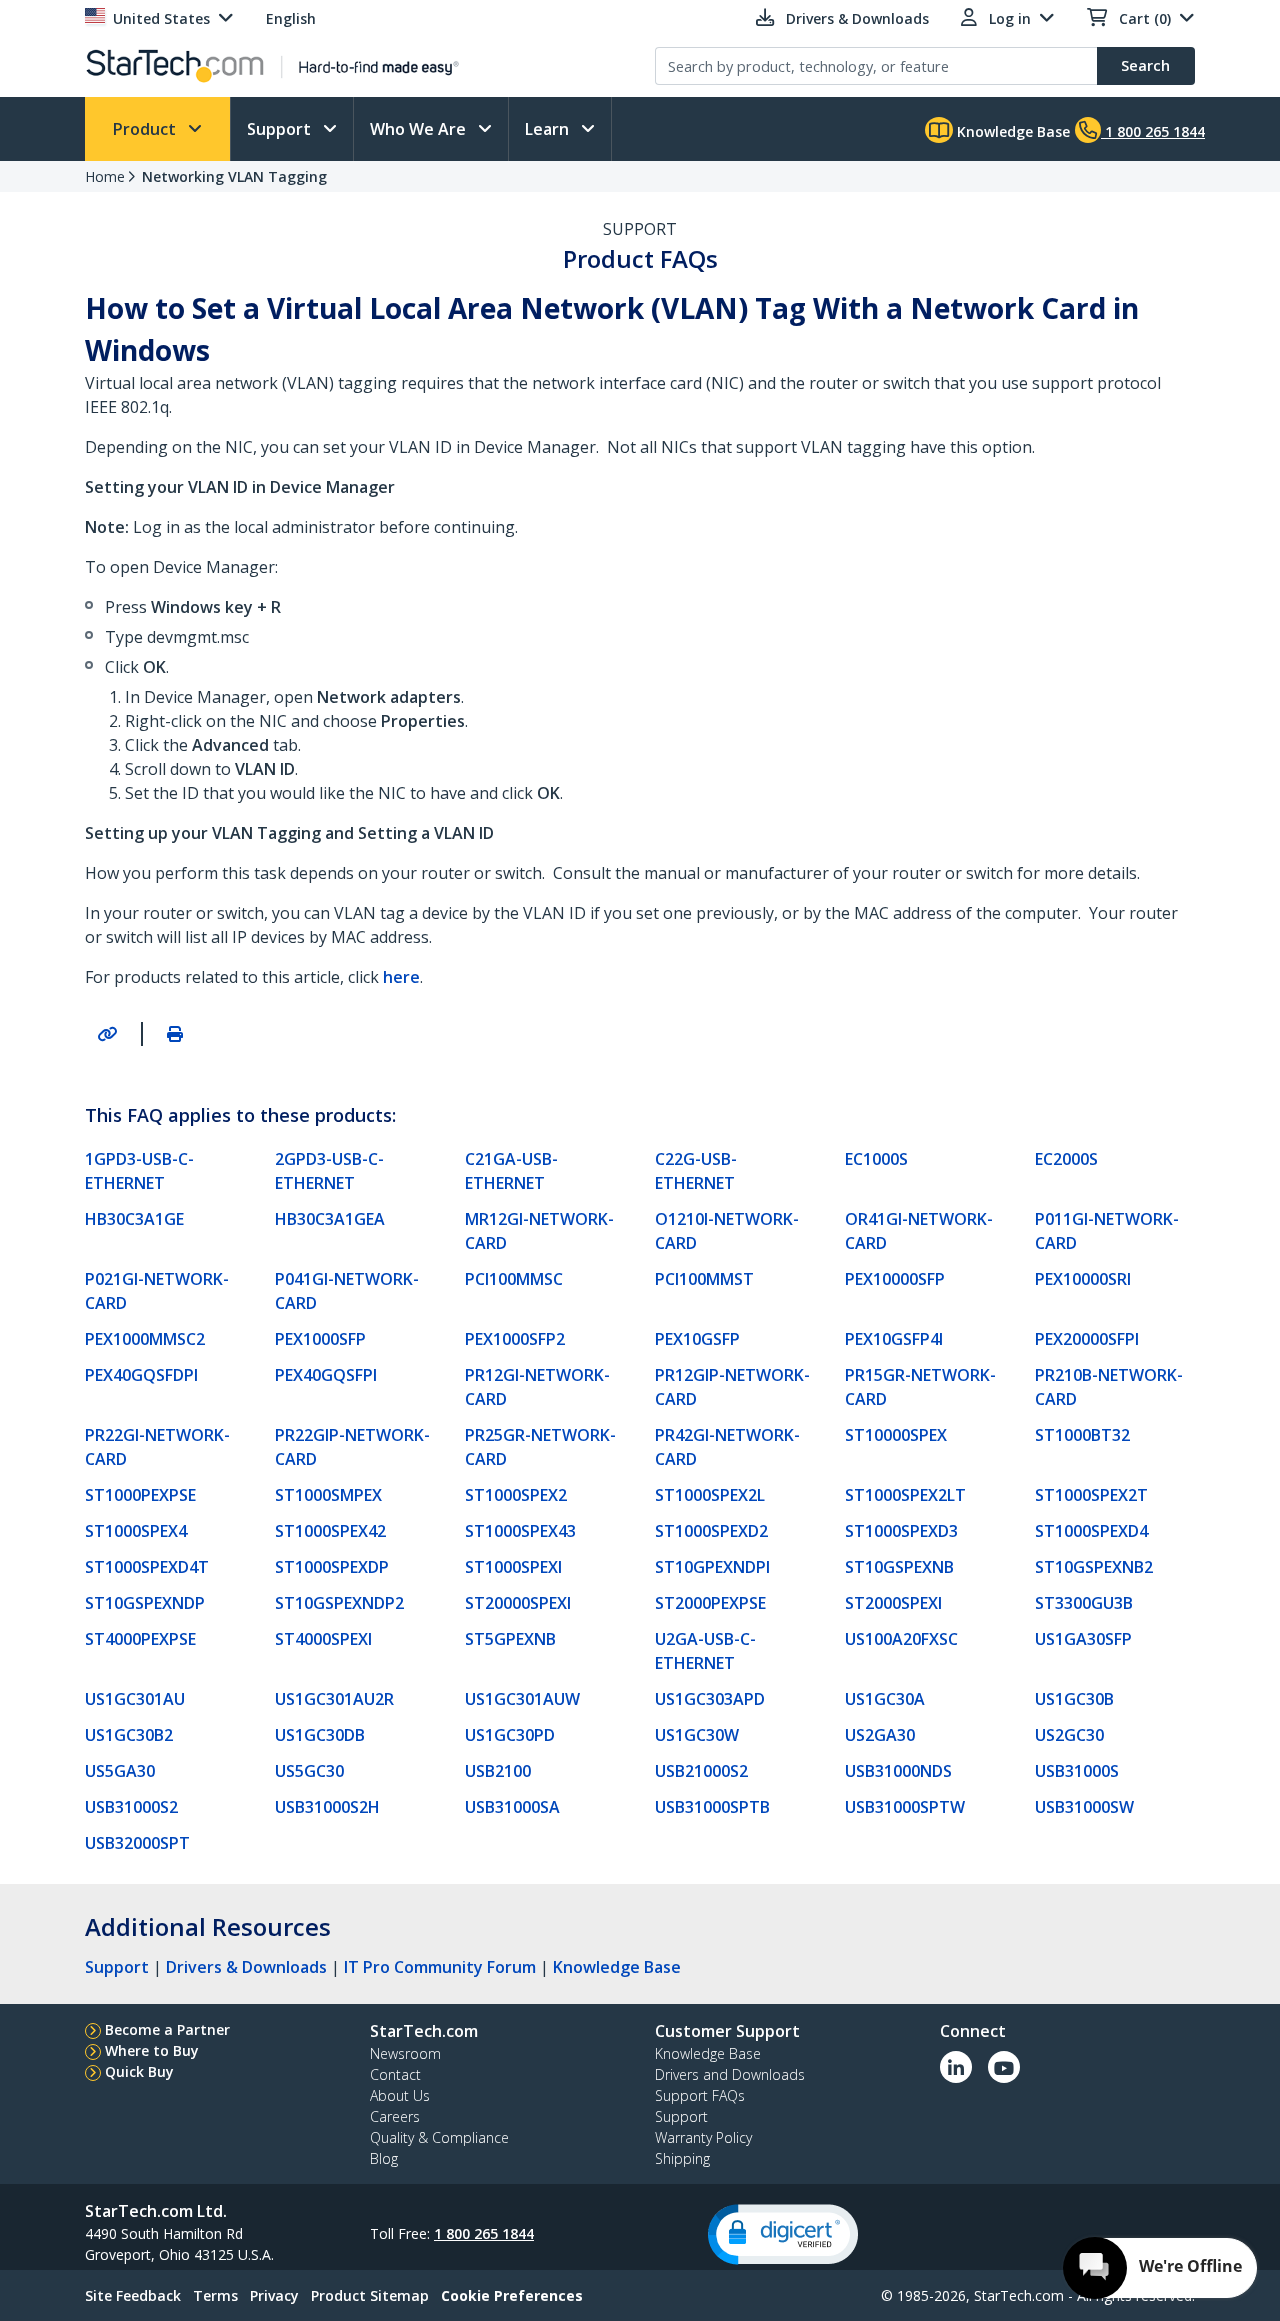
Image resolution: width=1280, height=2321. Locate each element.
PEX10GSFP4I (894, 1339)
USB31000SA (512, 1807)
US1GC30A (885, 1699)
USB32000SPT (137, 1843)
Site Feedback (133, 2295)
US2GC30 (1069, 1735)
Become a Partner (167, 2029)
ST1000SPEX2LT (905, 1495)
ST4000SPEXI (323, 1639)
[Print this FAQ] (175, 1034)
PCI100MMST (704, 1279)
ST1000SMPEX (328, 1495)
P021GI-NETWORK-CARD (157, 1291)
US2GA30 (880, 1735)
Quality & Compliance (439, 2137)
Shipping (682, 2158)
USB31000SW (1084, 1807)
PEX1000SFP (320, 1339)
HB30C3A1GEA (330, 1219)
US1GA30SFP (1083, 1639)
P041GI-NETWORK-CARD (347, 1291)
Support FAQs (700, 2095)
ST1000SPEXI (513, 1567)
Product (146, 129)
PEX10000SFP (895, 1279)
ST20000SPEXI (518, 1603)
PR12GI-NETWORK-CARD (537, 1387)
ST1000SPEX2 (516, 1495)
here (401, 977)
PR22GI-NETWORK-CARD (157, 1447)
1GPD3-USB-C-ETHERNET (139, 1171)
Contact (395, 2074)
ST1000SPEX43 (520, 1531)
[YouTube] (1004, 2067)
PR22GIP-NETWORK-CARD (352, 1447)
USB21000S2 (701, 1771)
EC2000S (1066, 1159)
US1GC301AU (135, 1699)
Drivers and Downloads (730, 2074)
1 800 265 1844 (484, 2233)
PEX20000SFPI (1087, 1339)
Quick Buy (139, 2071)
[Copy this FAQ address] (107, 1034)
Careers (395, 2116)
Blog (384, 2158)
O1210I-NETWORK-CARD (727, 1231)
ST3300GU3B (1084, 1603)
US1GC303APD (710, 1699)
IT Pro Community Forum (440, 1967)
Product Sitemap (370, 2295)
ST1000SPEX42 (330, 1531)
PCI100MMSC (514, 1279)
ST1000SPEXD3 (901, 1531)
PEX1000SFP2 (515, 1339)
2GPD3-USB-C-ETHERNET (329, 1171)
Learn (549, 129)
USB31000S (1077, 1771)
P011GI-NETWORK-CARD (1107, 1231)
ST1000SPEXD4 (1091, 1531)
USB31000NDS (898, 1771)
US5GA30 (120, 1771)
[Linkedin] (956, 2067)
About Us (400, 2095)
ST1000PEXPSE (140, 1495)
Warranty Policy (703, 2137)
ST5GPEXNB (510, 1639)
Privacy (274, 2295)
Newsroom (405, 2053)
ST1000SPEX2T (1091, 1495)
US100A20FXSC (901, 1639)
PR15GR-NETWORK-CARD (920, 1387)
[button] (783, 2234)
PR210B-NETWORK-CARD (1109, 1387)
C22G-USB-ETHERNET (696, 1171)
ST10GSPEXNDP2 (339, 1603)
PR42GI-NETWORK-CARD (727, 1447)
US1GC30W (697, 1735)
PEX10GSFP (697, 1339)
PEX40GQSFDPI (141, 1375)
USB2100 (498, 1771)
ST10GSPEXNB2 (1094, 1567)
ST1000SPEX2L (710, 1495)
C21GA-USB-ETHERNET (511, 1171)
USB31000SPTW (905, 1807)
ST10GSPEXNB (899, 1567)
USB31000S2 (131, 1807)
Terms (215, 2295)
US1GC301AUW (522, 1699)
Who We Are (420, 129)
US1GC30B (1074, 1699)
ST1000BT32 (1082, 1435)
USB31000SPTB (712, 1807)
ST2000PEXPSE (710, 1603)
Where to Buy (152, 2050)
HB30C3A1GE (134, 1219)
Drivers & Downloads (246, 1967)
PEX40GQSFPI (326, 1375)
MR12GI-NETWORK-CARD (539, 1231)
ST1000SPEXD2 (711, 1531)
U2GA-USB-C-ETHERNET (705, 1651)
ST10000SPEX (896, 1435)
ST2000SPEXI (893, 1603)
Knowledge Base (1011, 131)
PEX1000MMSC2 (145, 1339)
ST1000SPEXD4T (147, 1567)
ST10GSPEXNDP (145, 1603)
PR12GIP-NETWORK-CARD (732, 1387)
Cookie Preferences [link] (512, 2295)
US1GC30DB (320, 1735)
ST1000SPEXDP (332, 1567)
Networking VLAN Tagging (234, 176)
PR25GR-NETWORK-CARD (540, 1447)
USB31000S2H (327, 1807)
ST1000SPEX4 (136, 1531)
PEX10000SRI (1083, 1279)
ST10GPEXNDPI (712, 1567)
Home (105, 176)
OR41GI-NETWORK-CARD (919, 1231)
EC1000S (876, 1159)
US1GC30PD (510, 1735)
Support (281, 129)
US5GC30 (309, 1771)
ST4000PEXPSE (140, 1639)
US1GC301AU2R (334, 1699)
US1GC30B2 (129, 1735)
